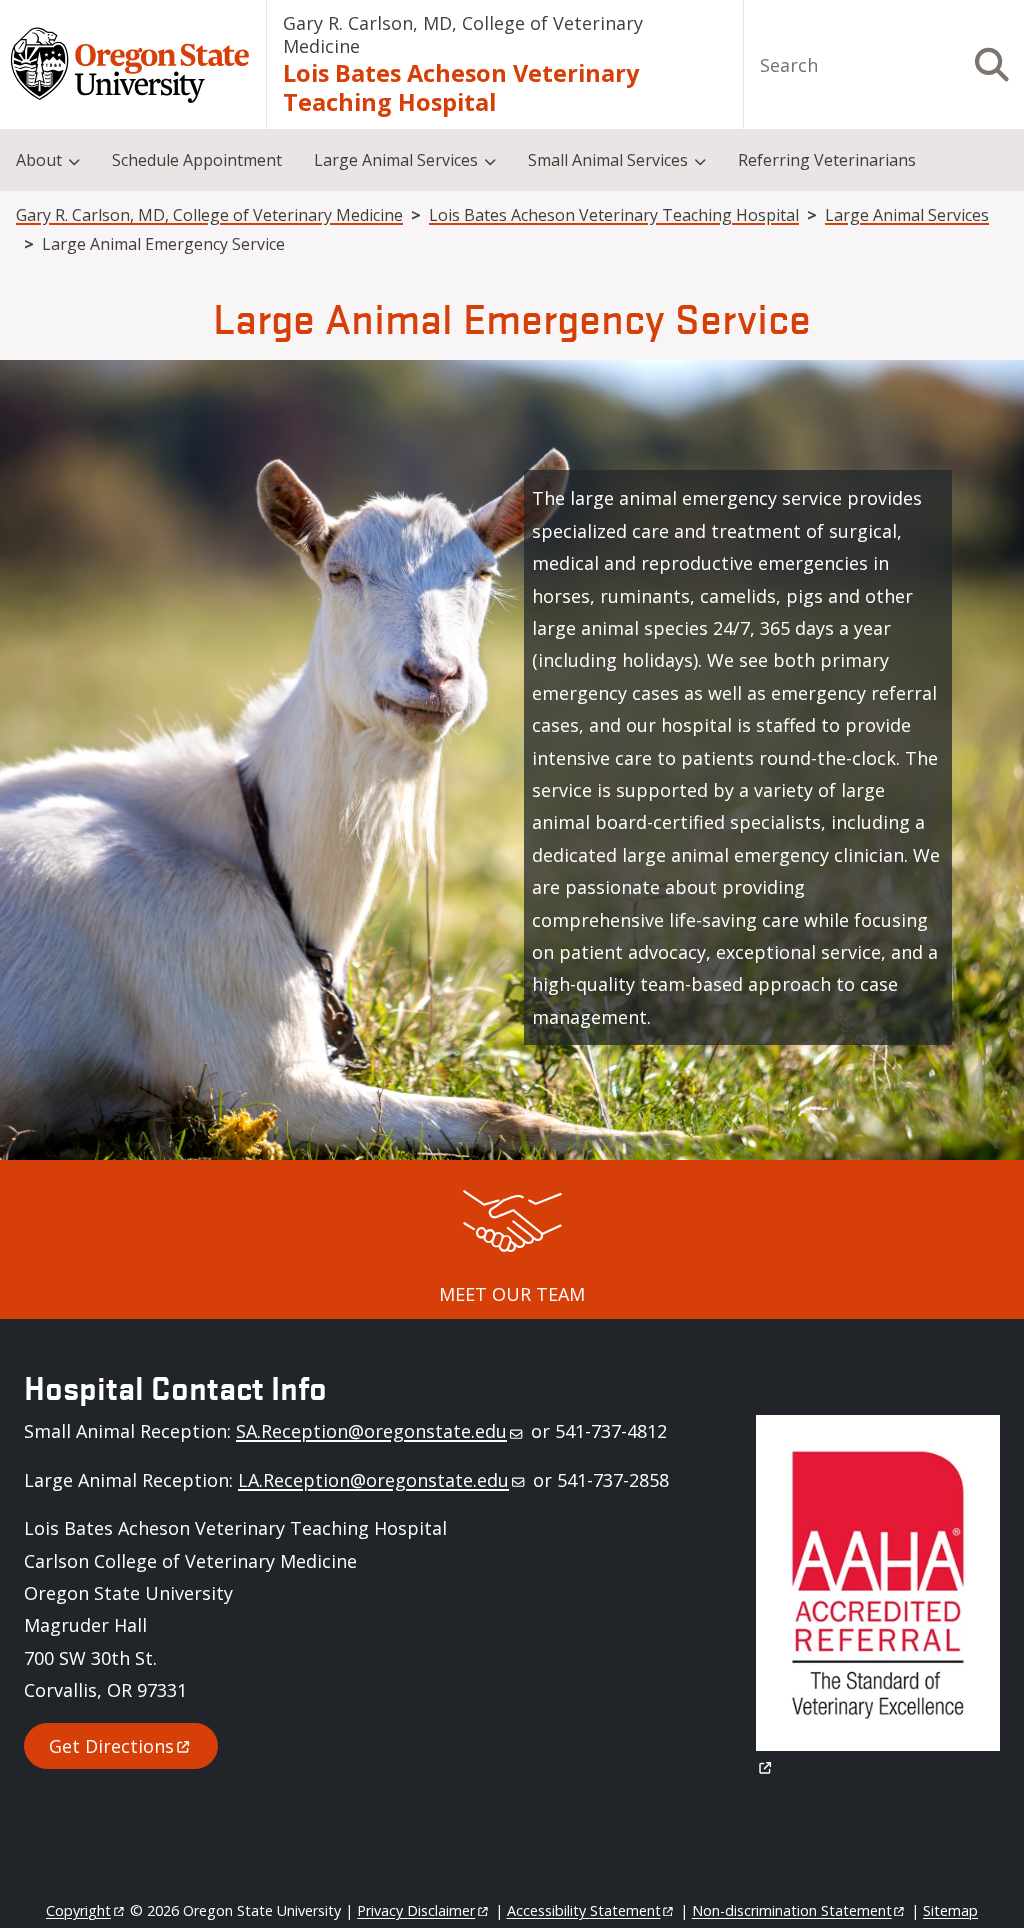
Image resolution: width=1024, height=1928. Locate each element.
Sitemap (950, 1910)
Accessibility (584, 1910)
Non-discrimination (792, 1910)
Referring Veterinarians (827, 160)
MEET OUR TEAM (512, 1294)
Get (111, 1746)
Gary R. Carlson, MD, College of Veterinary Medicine (463, 34)
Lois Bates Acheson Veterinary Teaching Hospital (461, 87)
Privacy (416, 1910)
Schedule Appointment (197, 160)
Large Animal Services (396, 160)
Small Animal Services (608, 160)
